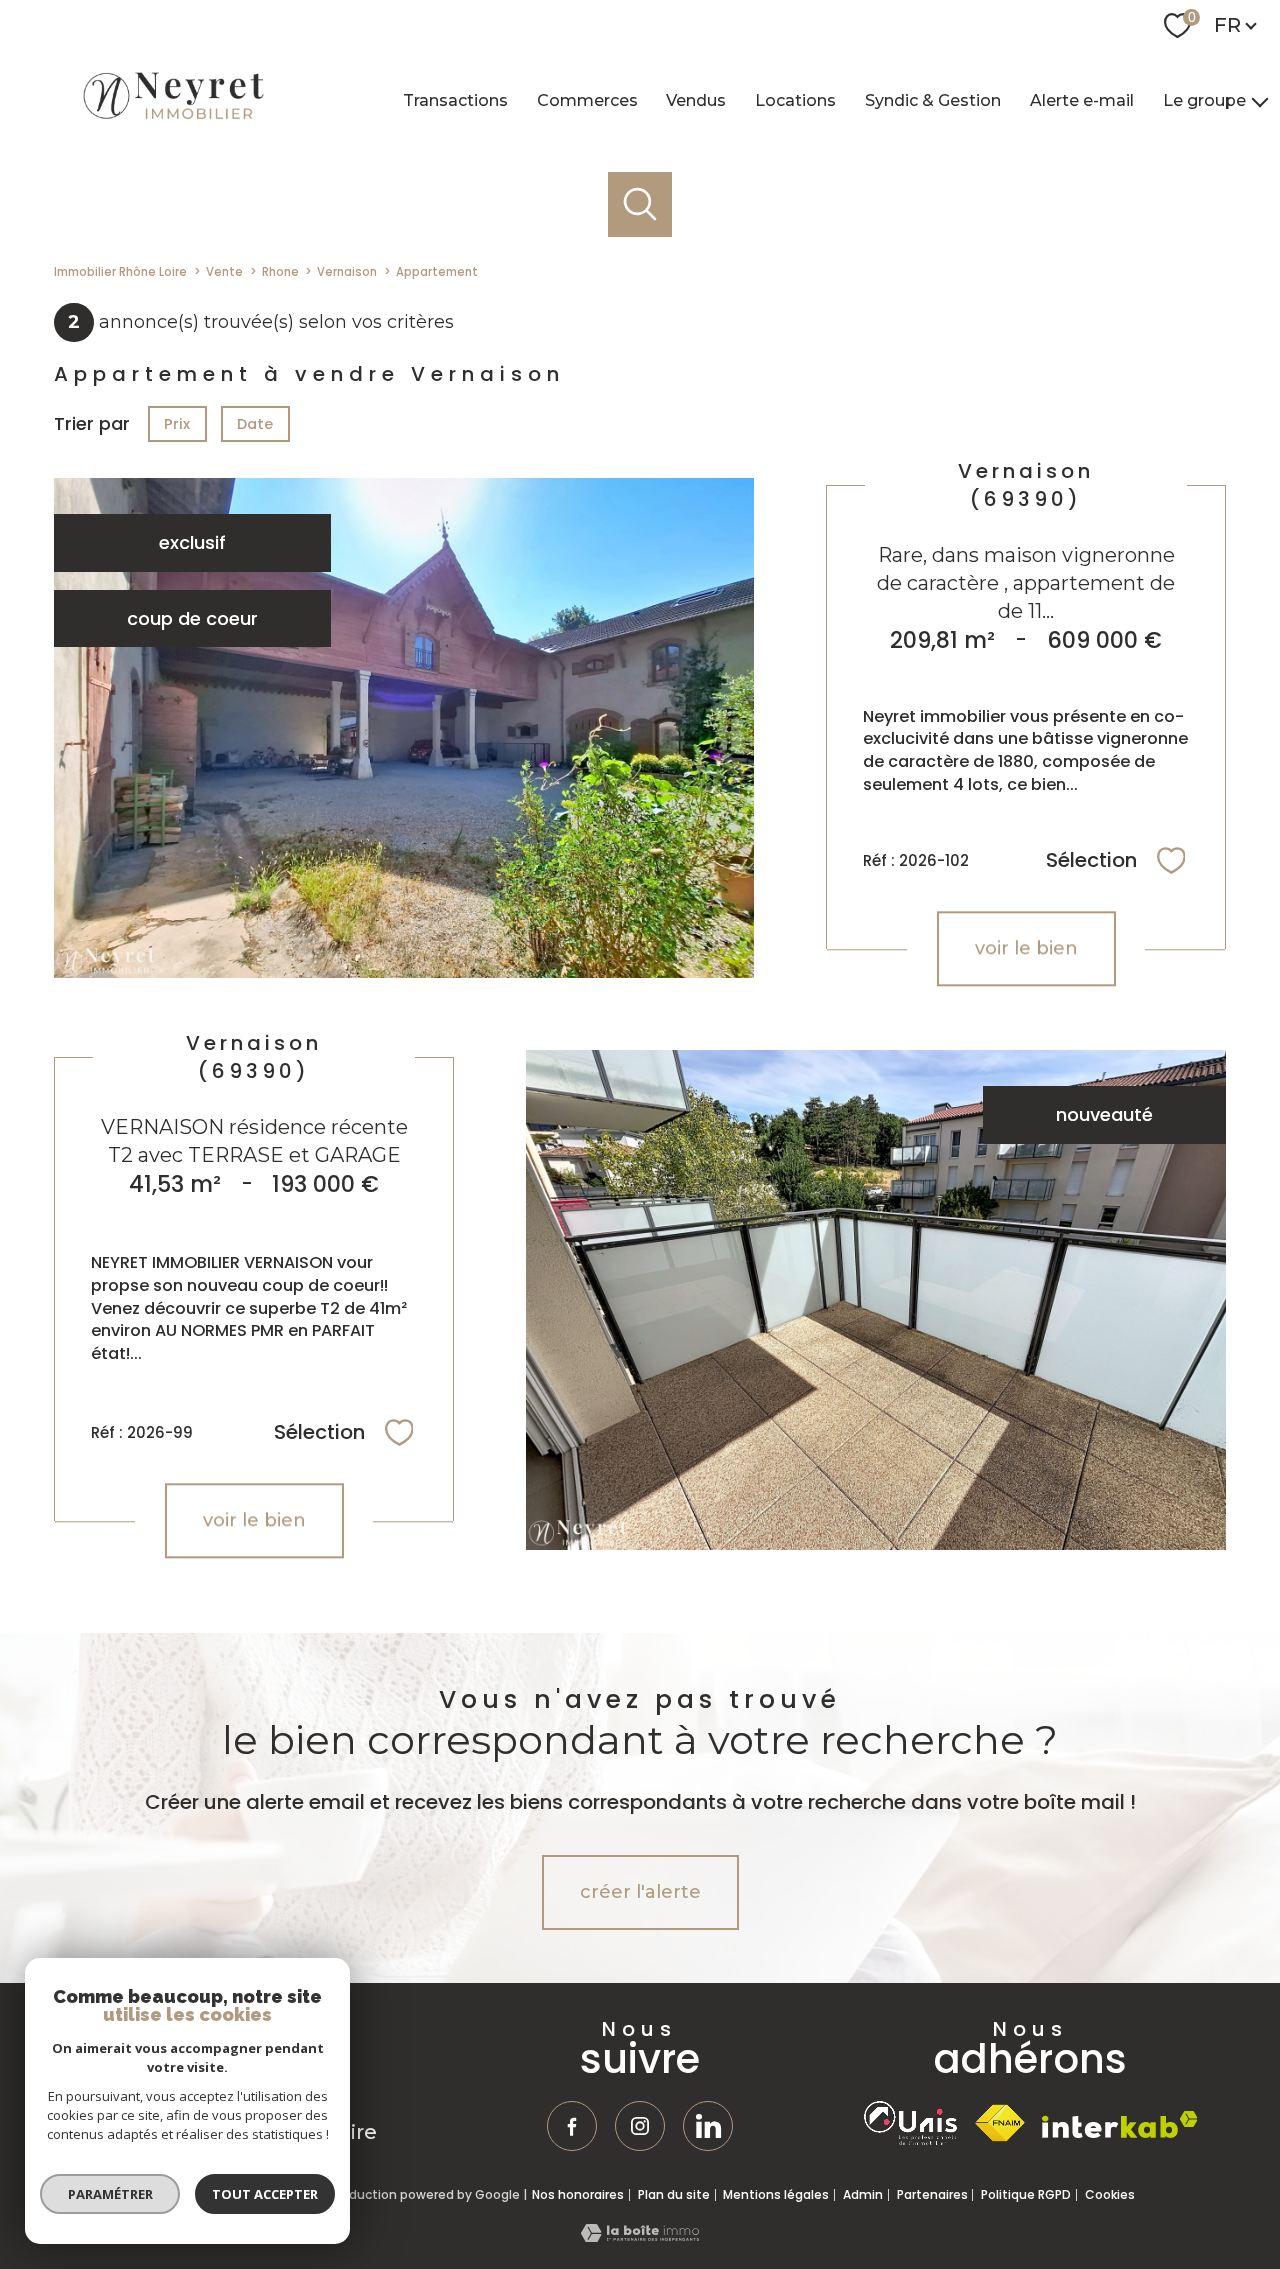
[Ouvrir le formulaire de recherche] (640, 204)
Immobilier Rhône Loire (120, 272)
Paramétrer (110, 2194)
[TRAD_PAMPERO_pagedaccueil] (172, 120)
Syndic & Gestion (933, 99)
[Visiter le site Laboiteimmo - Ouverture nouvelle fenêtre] (640, 2235)
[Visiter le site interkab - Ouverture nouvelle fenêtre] (1120, 2124)
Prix (177, 424)
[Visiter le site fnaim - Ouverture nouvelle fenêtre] (999, 2123)
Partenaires (932, 2194)
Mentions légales (776, 2194)
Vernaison (347, 272)
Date (256, 424)
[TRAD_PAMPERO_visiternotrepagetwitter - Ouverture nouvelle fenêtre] (708, 2126)
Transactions (455, 99)
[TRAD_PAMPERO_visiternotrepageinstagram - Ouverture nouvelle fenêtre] (640, 2126)
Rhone (280, 272)
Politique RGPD (1026, 2194)
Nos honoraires (578, 2194)
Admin (863, 2194)
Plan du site (674, 2194)
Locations (795, 99)
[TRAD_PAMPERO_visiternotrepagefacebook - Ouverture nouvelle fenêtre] (572, 2126)
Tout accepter (265, 2194)
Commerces (587, 99)
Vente (224, 272)
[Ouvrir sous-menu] (1260, 101)
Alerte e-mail (1082, 99)
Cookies (1110, 2195)
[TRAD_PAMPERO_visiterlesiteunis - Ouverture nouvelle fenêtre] (910, 2123)
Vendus (696, 99)
